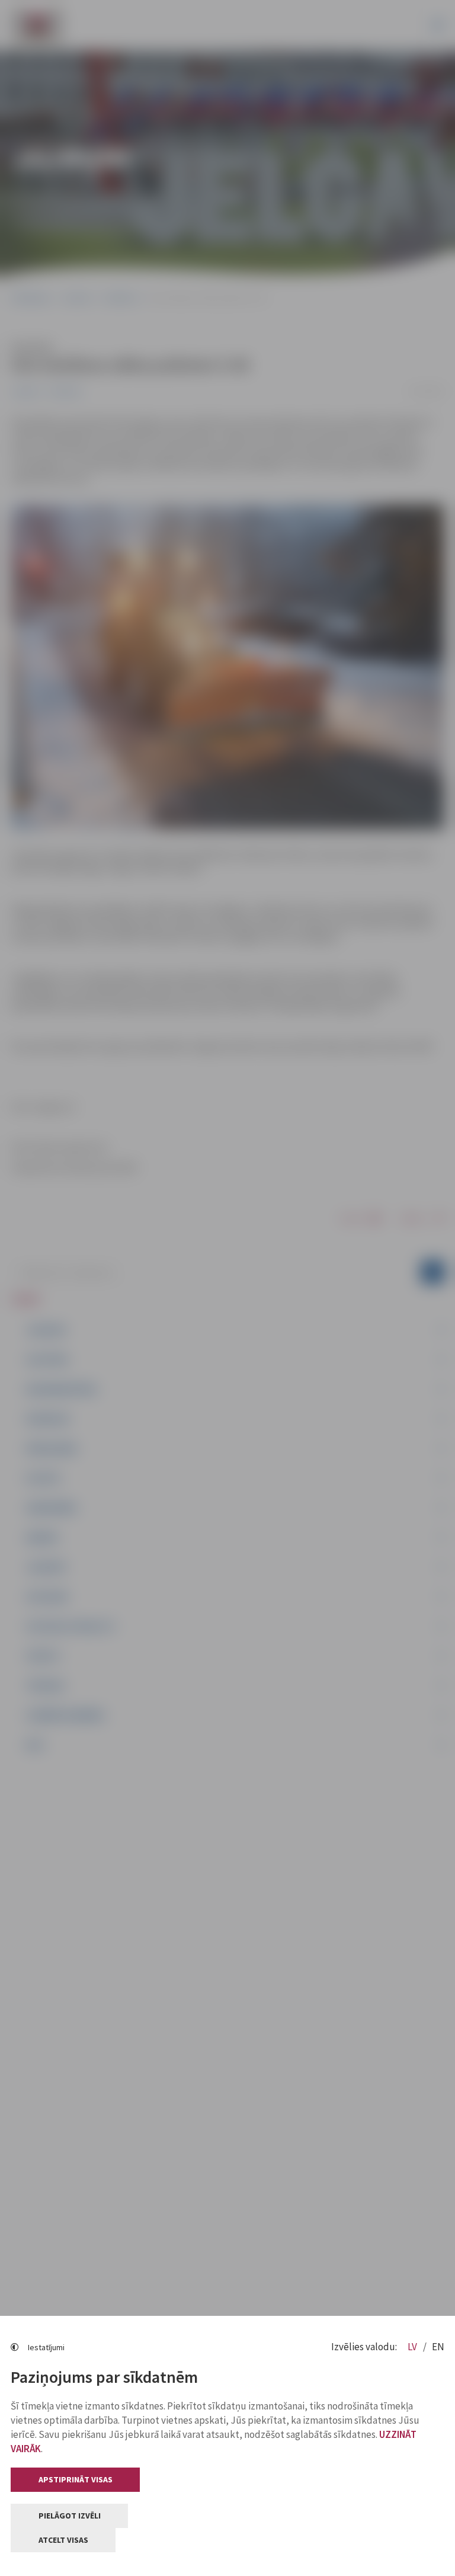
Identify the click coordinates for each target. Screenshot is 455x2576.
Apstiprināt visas (76, 2479)
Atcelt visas (63, 2540)
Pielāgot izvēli (70, 2516)
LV (413, 2347)
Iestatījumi (46, 2347)
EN (438, 2347)
